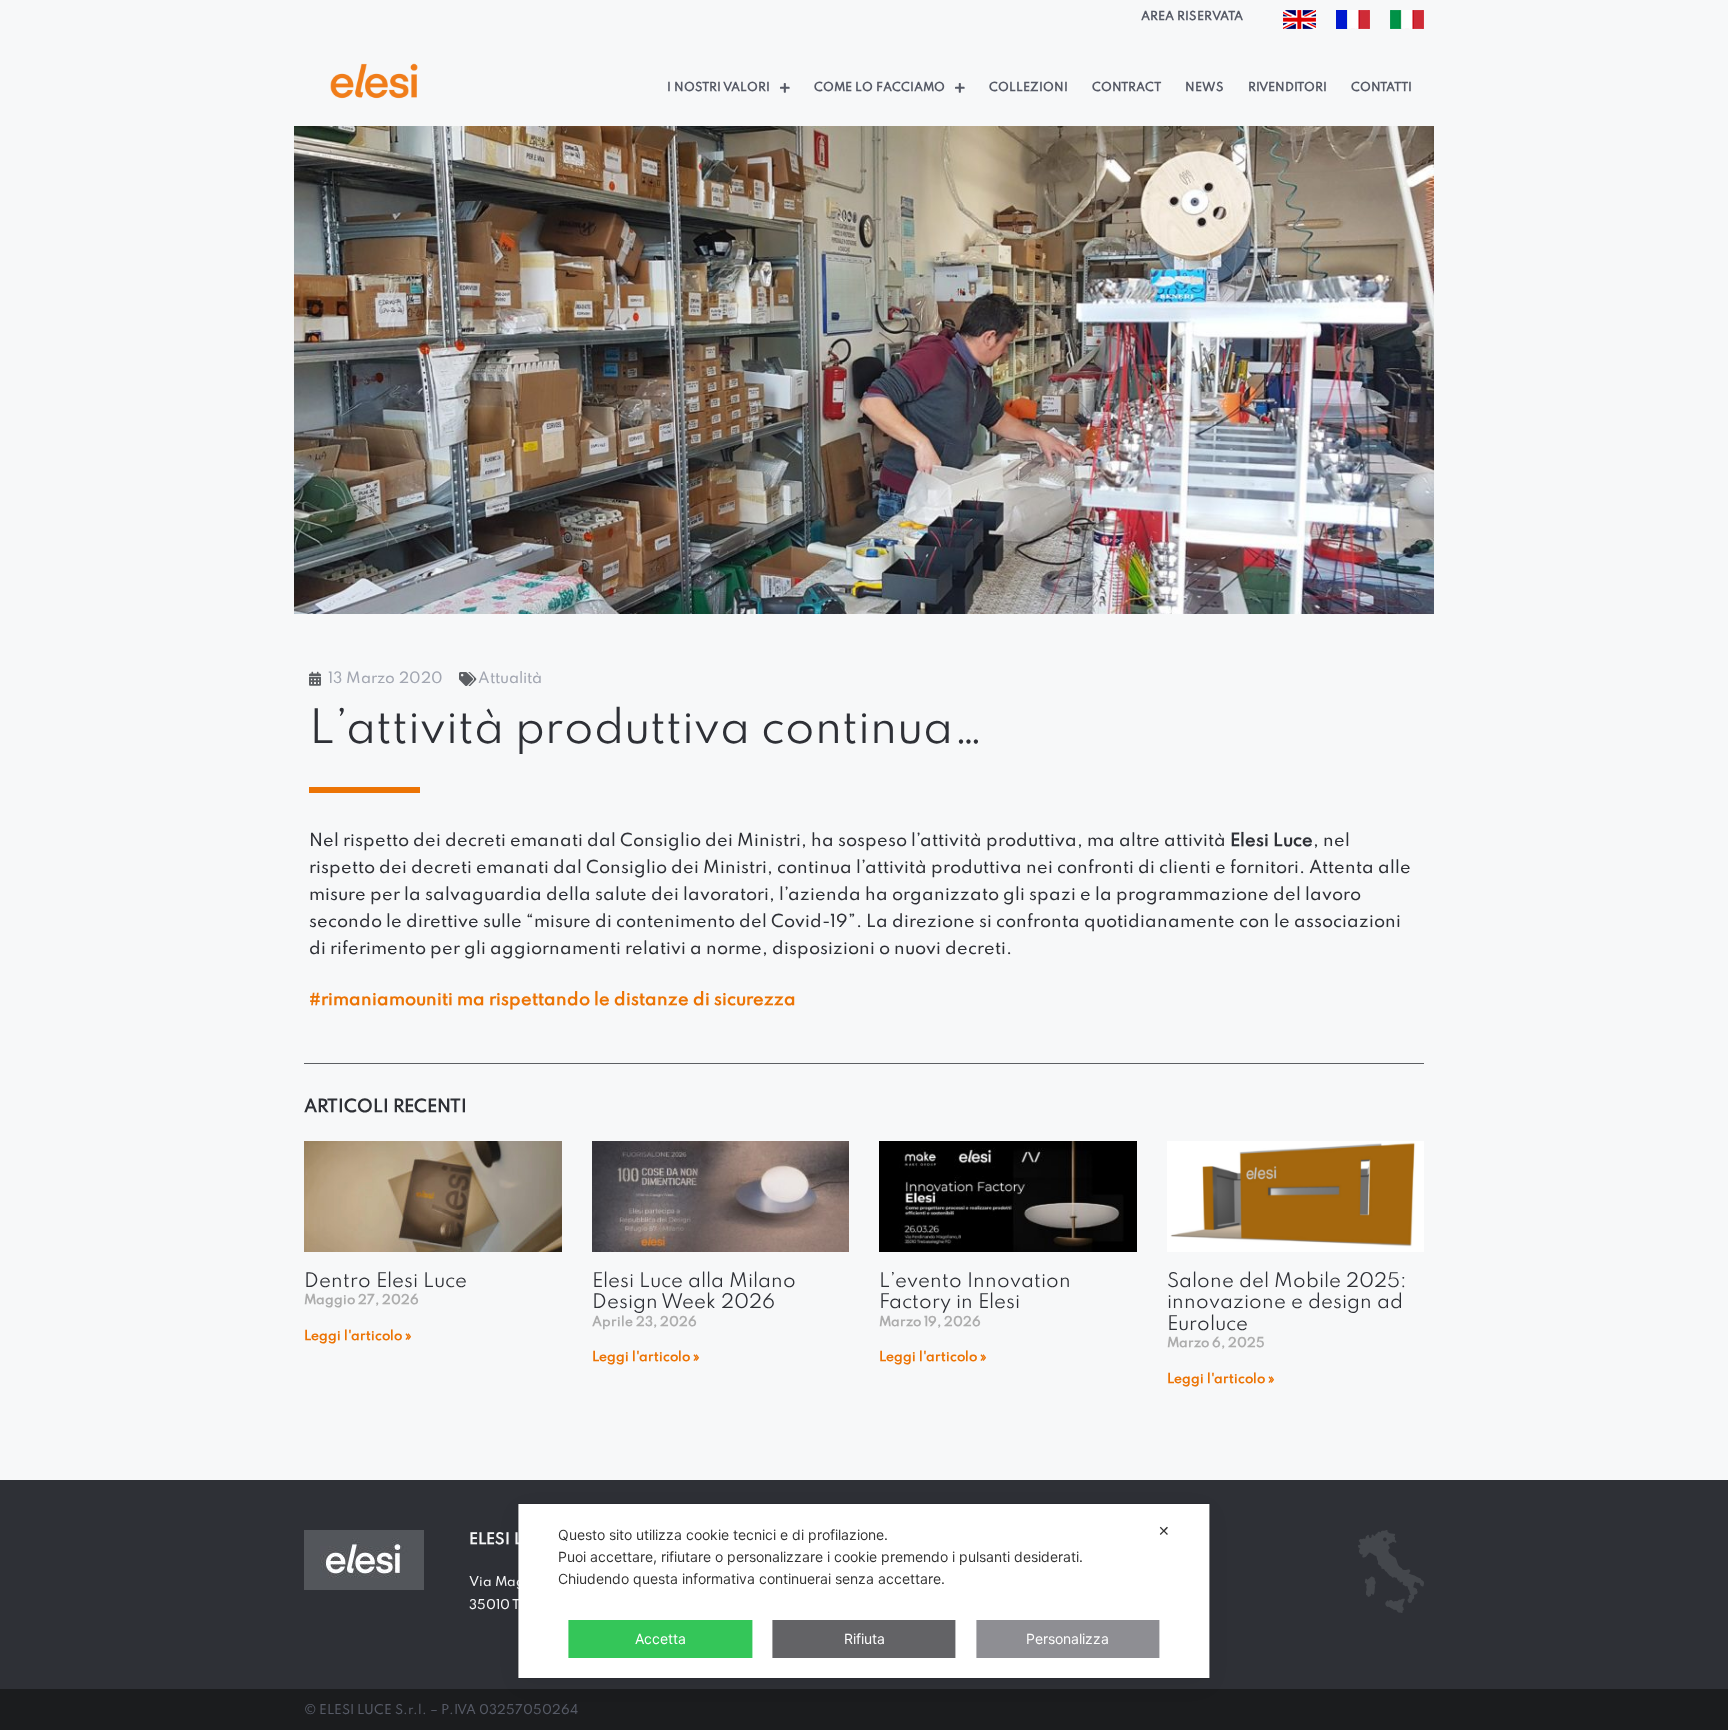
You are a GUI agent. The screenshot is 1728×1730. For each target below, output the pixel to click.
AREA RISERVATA (1192, 17)
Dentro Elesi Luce (385, 1282)
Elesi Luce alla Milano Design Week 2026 (694, 1293)
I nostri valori (718, 88)
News (1204, 88)
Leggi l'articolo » (358, 1336)
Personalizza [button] (1067, 1638)
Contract (1126, 88)
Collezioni (1028, 88)
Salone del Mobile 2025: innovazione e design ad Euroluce (1287, 1303)
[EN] (1299, 23)
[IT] (1407, 23)
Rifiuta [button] (864, 1638)
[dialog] (863, 1591)
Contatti (1381, 88)
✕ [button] (1164, 1530)
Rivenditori (1287, 88)
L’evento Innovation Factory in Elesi (975, 1293)
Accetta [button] (660, 1638)
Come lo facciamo (879, 88)
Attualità (510, 679)
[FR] (1353, 23)
